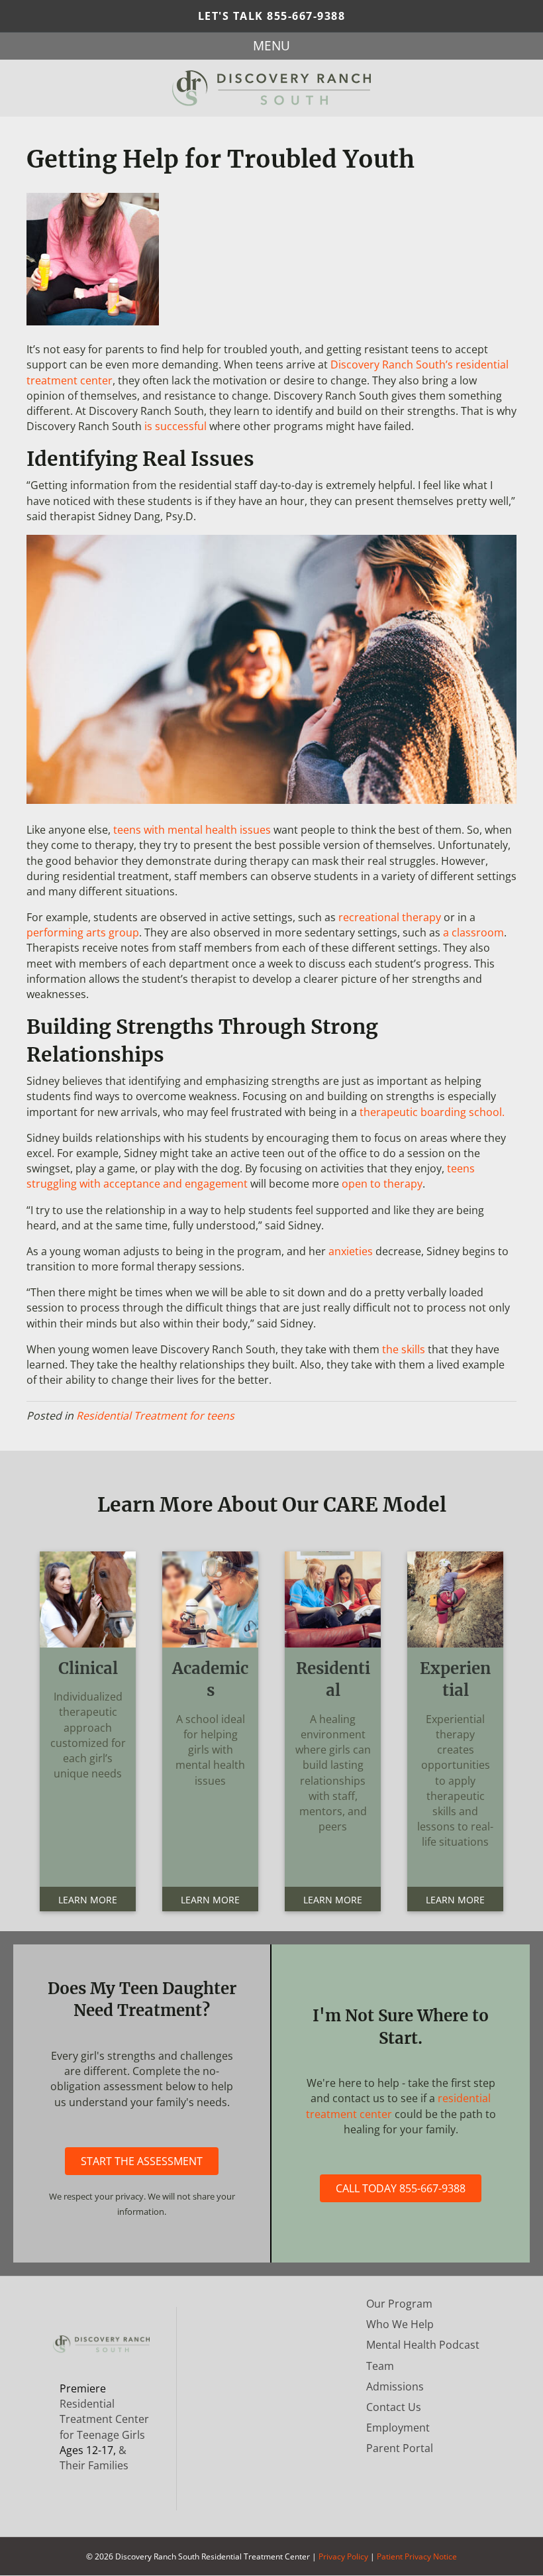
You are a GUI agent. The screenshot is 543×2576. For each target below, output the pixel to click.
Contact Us (394, 2407)
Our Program (399, 2304)
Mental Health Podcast (423, 2345)
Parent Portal (400, 2448)
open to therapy (382, 1184)
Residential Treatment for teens (155, 1416)
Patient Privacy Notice (417, 2556)
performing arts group (83, 932)
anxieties (351, 1251)
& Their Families (94, 2458)
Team (380, 2366)
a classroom (473, 932)
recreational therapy (390, 917)
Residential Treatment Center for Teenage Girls (104, 2419)
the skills (404, 1349)
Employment (398, 2428)
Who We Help (400, 2324)
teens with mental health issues (192, 830)
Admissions (395, 2386)
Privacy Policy (343, 2556)
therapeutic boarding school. (432, 1112)
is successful (175, 426)
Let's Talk (272, 16)
